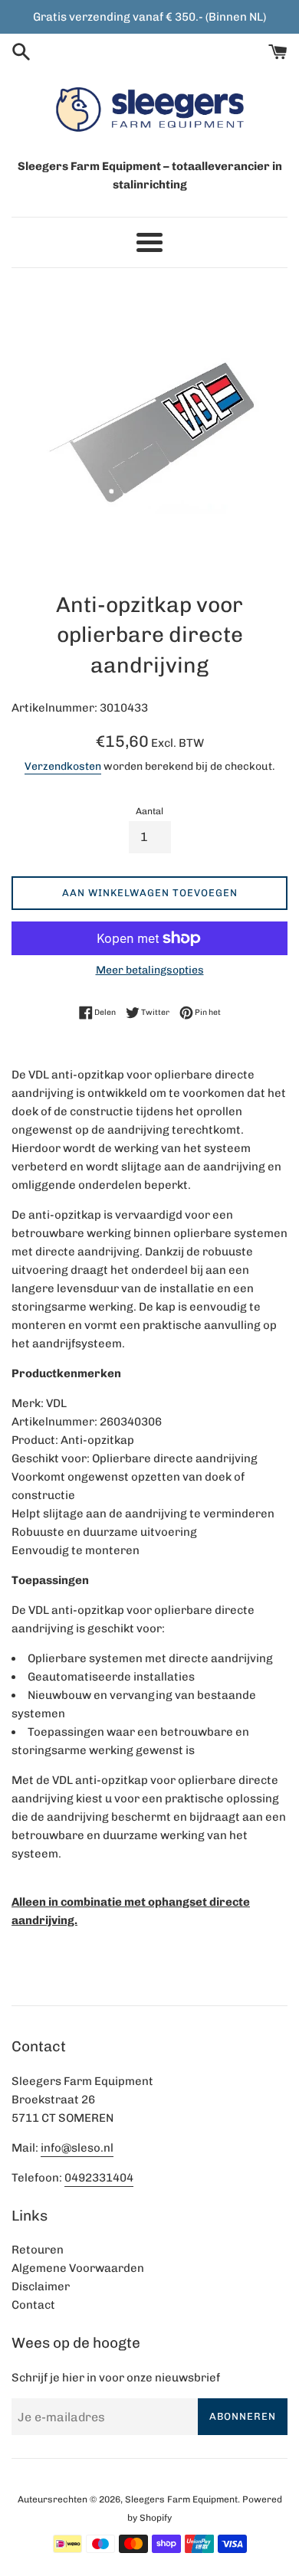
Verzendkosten (63, 766)
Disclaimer (41, 2286)
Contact (33, 2305)
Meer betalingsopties (150, 970)
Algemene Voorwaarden (78, 2268)
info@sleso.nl (77, 2148)
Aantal (149, 811)
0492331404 (99, 2178)
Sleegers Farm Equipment (181, 2499)
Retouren (38, 2250)
